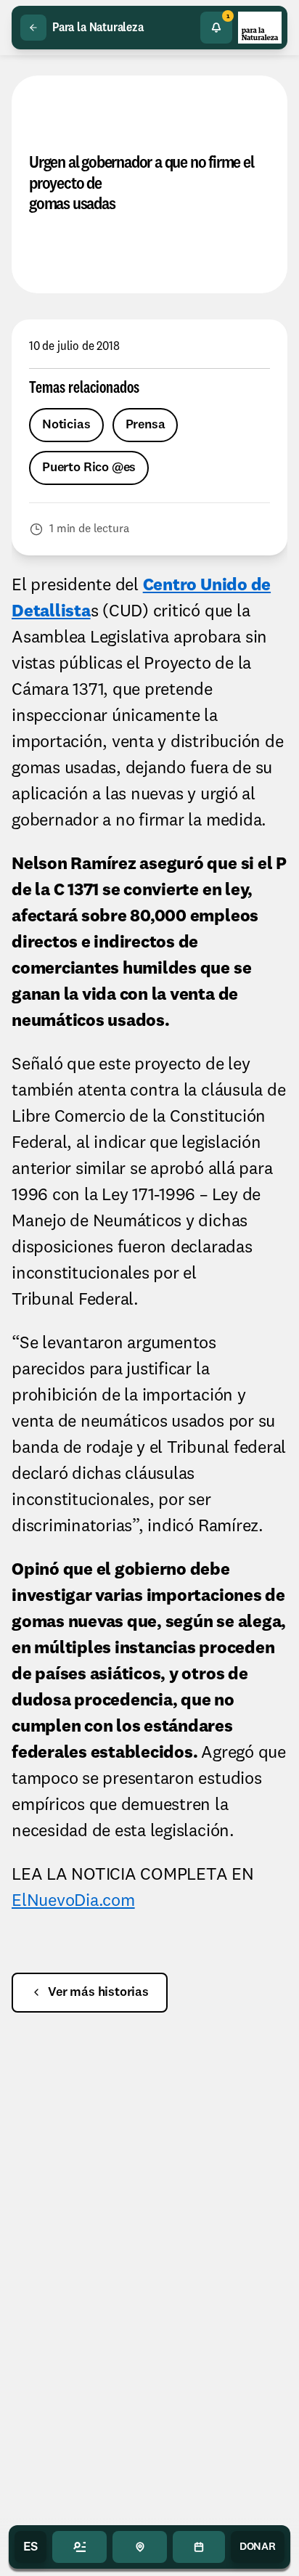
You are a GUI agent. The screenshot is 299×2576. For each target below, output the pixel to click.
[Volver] (33, 28)
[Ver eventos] (198, 2547)
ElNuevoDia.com (73, 1902)
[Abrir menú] (79, 2547)
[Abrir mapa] (140, 2547)
